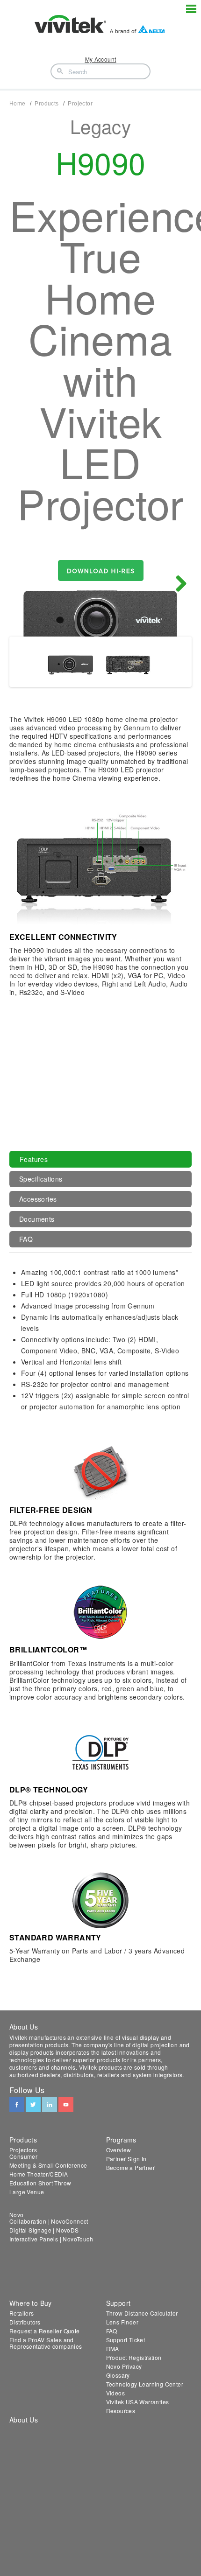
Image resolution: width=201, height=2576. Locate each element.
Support (118, 2303)
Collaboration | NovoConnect (49, 2221)
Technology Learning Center (145, 2384)
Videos (115, 2393)
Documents (37, 1219)
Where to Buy (31, 2303)
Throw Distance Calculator (142, 2313)
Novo (17, 2215)
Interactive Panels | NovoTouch (51, 2239)
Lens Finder (122, 2322)
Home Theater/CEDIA (39, 2174)
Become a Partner (130, 2167)
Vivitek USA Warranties (138, 2402)
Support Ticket (126, 2340)
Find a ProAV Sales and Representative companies (46, 2343)
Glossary (118, 2375)
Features (34, 1159)
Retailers (22, 2313)
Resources (121, 2411)
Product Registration (134, 2357)
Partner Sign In (126, 2159)
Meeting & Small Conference (48, 2165)
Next (178, 584)
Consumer (23, 2156)
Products (47, 104)
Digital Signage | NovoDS (44, 2230)
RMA (113, 2348)
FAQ (26, 1239)
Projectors (23, 2150)
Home (18, 104)
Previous (23, 584)
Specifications (41, 1179)
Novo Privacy (124, 2366)
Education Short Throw (40, 2183)
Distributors (25, 2322)
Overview (119, 2150)
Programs (121, 2140)
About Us (24, 2420)
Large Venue (27, 2192)
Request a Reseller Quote (45, 2331)
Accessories (38, 1199)
